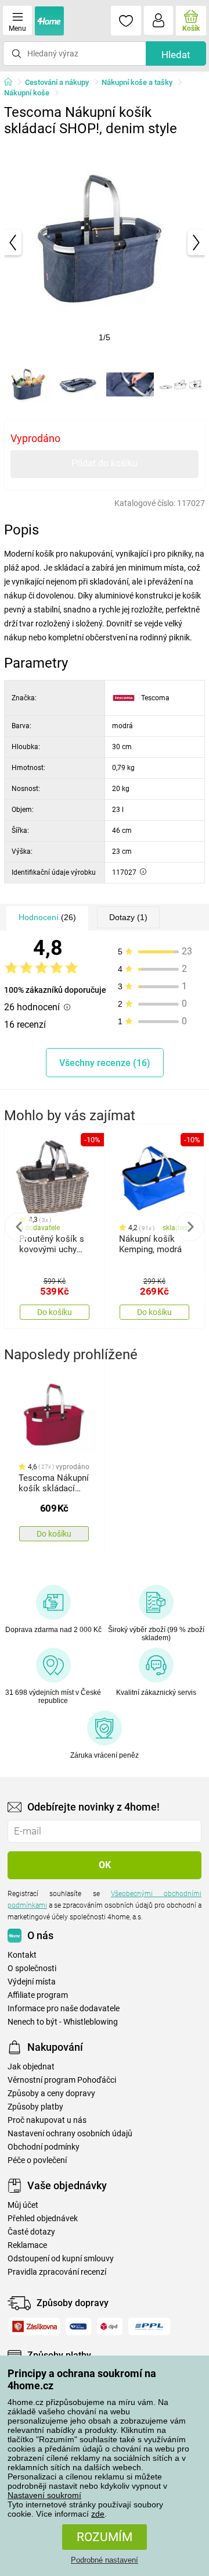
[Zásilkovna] (35, 2326)
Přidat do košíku (105, 463)
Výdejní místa (32, 1982)
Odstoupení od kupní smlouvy (61, 2259)
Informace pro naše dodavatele (64, 2009)
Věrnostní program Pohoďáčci (62, 2080)
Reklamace (27, 2245)
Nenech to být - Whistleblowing (63, 2022)
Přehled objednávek (43, 2219)
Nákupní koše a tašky (137, 82)
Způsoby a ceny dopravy (51, 2094)
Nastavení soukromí (44, 2495)
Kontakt (22, 1955)
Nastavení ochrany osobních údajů (70, 2134)
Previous (19, 1227)
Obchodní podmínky (44, 2147)
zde (98, 2514)
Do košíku (55, 1312)
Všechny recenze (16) (105, 1063)
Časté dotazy (31, 2232)
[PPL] (149, 2326)
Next (190, 1227)
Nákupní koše (27, 93)
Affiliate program (38, 1995)
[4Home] (12, 83)
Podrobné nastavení (105, 2560)
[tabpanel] (105, 243)
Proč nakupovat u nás (47, 2120)
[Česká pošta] (78, 2326)
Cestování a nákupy (57, 82)
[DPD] (110, 2326)
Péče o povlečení (37, 2160)
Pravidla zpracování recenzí (57, 2272)
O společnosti (32, 1968)
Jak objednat (31, 2067)
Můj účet (23, 2205)
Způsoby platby (35, 2107)
